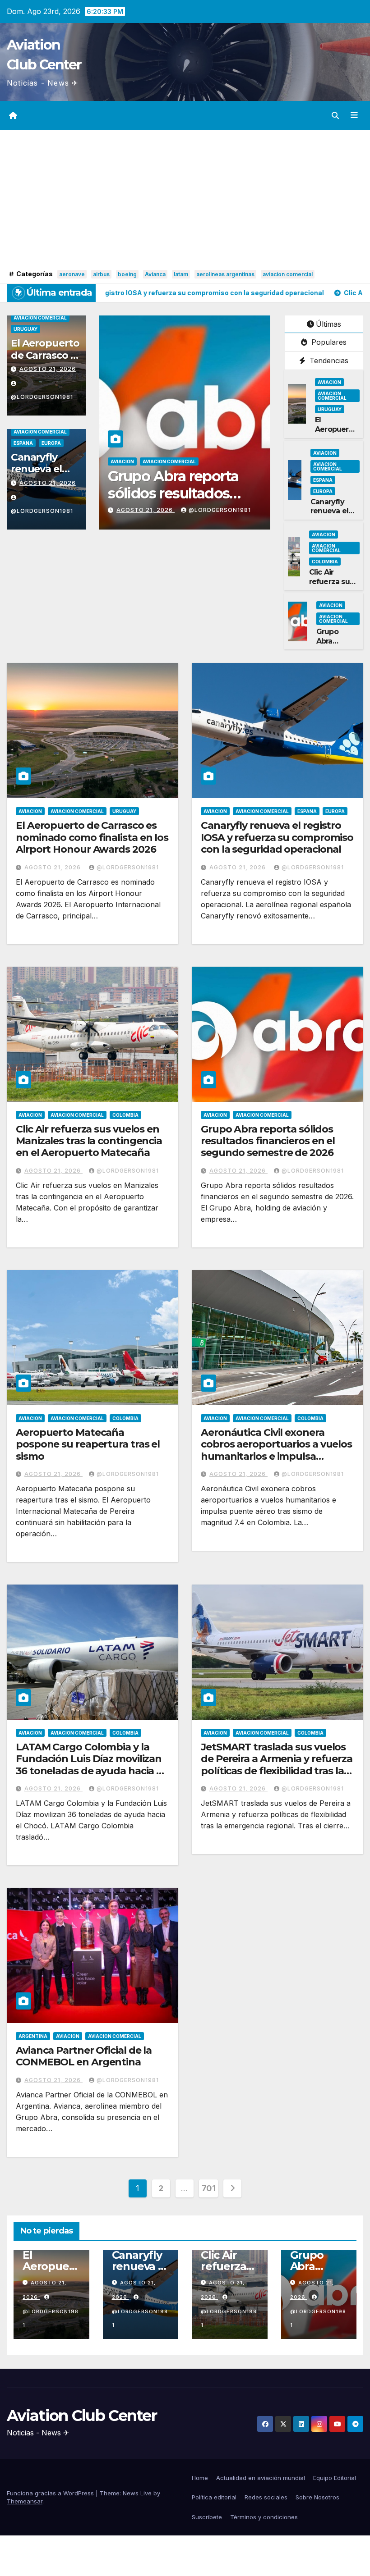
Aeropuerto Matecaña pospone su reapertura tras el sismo (185, 493)
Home (200, 2478)
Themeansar (25, 2501)
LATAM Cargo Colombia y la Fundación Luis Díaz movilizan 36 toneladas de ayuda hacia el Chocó (90, 1765)
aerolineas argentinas (225, 274)
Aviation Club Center (82, 2416)
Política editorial (214, 2497)
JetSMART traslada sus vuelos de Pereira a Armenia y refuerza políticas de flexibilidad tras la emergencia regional (277, 1765)
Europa (51, 443)
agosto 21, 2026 (48, 369)
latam (181, 274)
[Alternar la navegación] (354, 115)
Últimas (328, 324)
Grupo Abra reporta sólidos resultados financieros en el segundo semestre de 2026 (268, 1141)
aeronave (72, 274)
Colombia (217, 461)
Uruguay (25, 329)
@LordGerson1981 (220, 510)
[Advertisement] (185, 200)
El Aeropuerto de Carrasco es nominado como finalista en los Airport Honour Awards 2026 (92, 837)
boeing (127, 274)
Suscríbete (207, 2517)
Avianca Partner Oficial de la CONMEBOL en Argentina (84, 2056)
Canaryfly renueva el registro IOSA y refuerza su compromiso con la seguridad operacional (277, 837)
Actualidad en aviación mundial (261, 2478)
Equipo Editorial (335, 2478)
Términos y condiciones (264, 2517)
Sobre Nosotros (317, 2497)
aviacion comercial (288, 274)
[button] (335, 115)
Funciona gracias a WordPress (51, 2493)
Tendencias (328, 361)
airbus (101, 274)
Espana (23, 443)
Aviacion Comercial (40, 318)
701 (209, 2188)
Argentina (33, 2036)
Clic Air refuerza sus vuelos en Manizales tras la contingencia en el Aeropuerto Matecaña (89, 1141)
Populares (328, 342)
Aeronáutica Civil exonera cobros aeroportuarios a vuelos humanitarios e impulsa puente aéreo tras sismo (276, 1450)
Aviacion (122, 461)
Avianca (155, 274)
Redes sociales (266, 2497)
